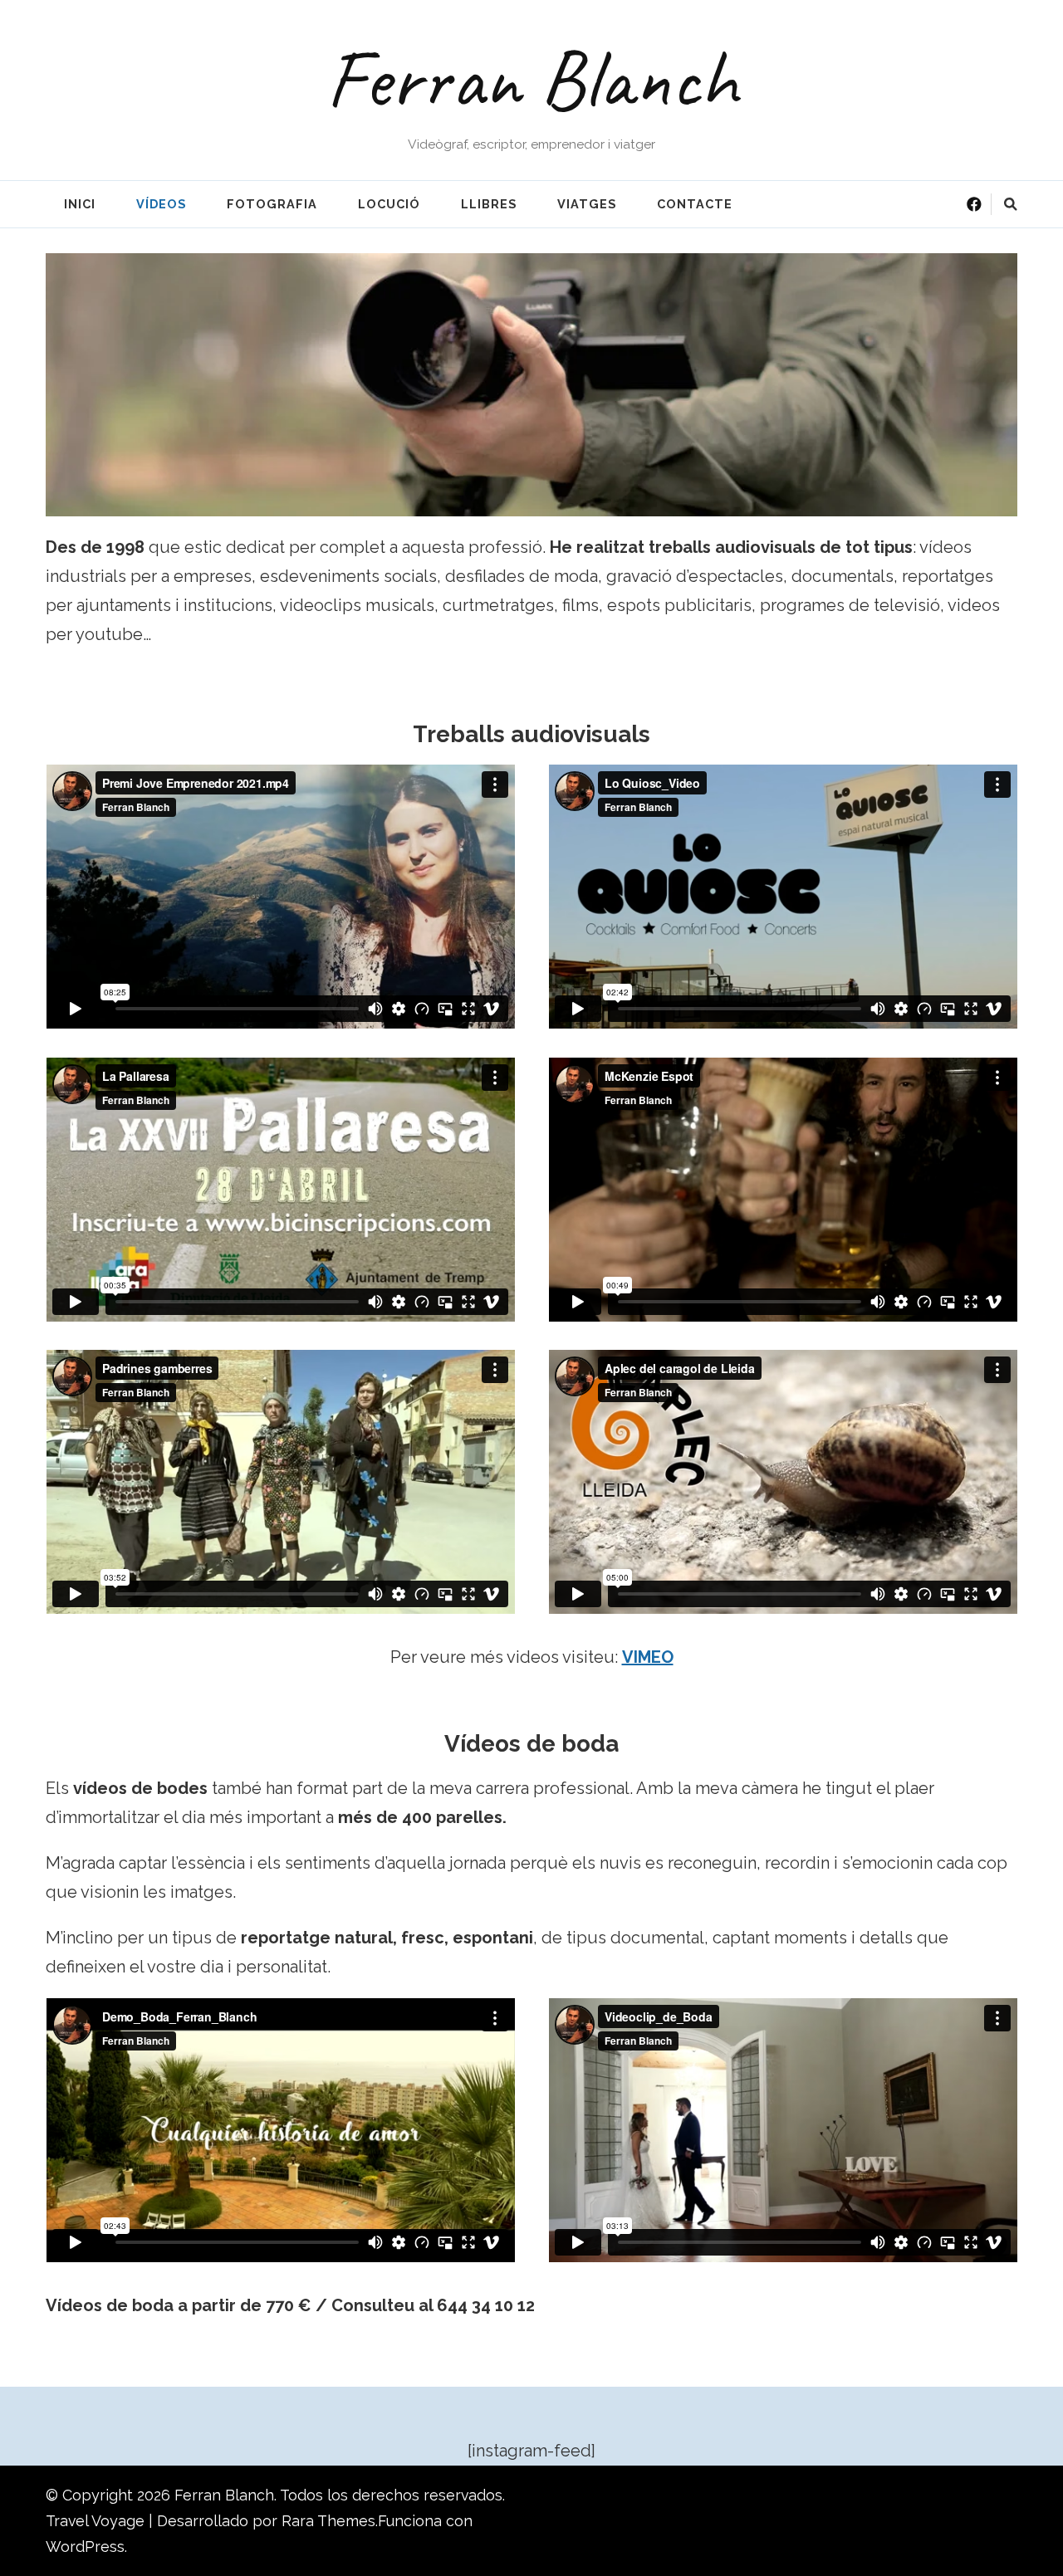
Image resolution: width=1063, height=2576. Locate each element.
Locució (389, 204)
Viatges (587, 204)
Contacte (695, 204)
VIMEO (648, 1657)
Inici (80, 204)
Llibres (489, 204)
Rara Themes (328, 2521)
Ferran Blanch (532, 79)
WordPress (85, 2547)
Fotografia (272, 204)
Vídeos (161, 204)
